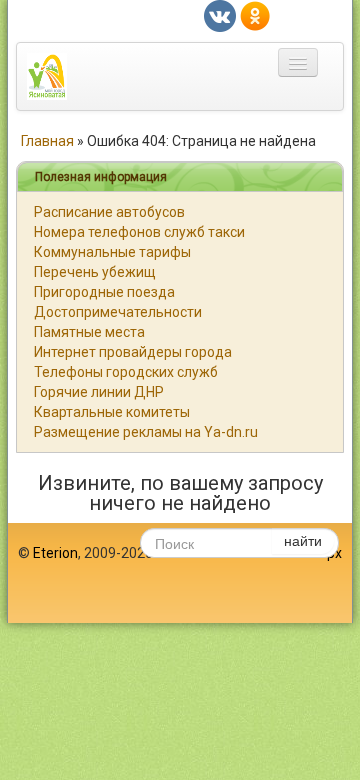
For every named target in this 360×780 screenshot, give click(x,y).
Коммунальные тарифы (112, 252)
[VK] (220, 15)
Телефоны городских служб (126, 372)
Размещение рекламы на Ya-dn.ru (146, 432)
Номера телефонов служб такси (139, 232)
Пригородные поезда (104, 292)
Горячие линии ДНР (99, 392)
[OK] (255, 15)
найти (303, 540)
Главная (47, 141)
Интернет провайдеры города (133, 352)
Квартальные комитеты (112, 412)
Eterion (55, 553)
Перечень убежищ (95, 272)
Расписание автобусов (109, 212)
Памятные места (89, 332)
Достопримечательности (118, 312)
